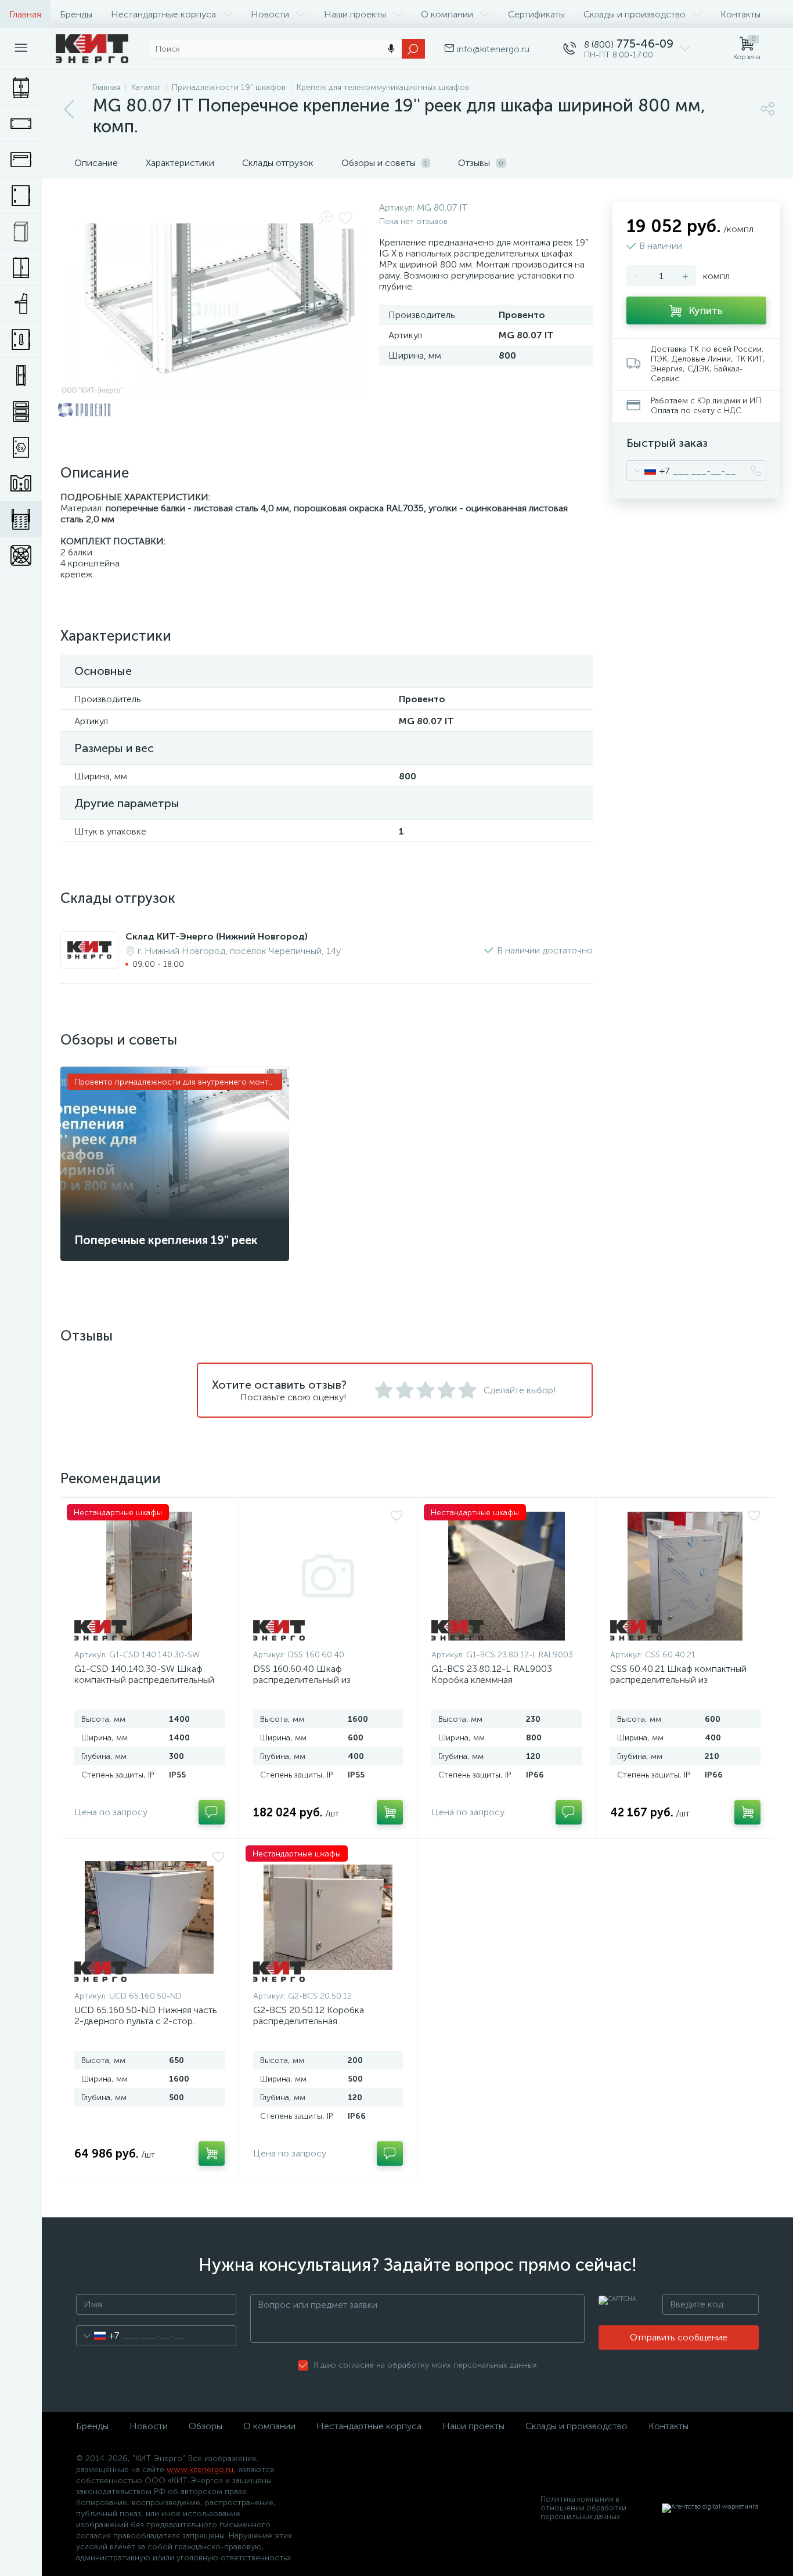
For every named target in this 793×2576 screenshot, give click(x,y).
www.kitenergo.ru (200, 2470)
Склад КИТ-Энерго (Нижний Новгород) (217, 936)
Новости (270, 14)
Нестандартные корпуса (163, 14)
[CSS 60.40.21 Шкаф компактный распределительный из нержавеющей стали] (686, 1576)
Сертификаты (536, 14)
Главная (25, 14)
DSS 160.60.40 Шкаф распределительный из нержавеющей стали (302, 1680)
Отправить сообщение (679, 2337)
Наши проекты (355, 14)
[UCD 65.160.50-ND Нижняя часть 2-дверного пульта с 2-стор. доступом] (149, 1917)
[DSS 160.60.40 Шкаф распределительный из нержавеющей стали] (328, 1576)
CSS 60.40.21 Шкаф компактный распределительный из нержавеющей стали (678, 1680)
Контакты (740, 14)
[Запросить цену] (212, 1812)
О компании (447, 14)
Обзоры (206, 2426)
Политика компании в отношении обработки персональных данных (583, 2508)
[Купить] (390, 1812)
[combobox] (648, 471)
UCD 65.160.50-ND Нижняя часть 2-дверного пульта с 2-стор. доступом (146, 2021)
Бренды (76, 14)
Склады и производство (635, 14)
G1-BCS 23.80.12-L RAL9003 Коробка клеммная (492, 1674)
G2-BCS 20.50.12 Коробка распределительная (309, 2015)
